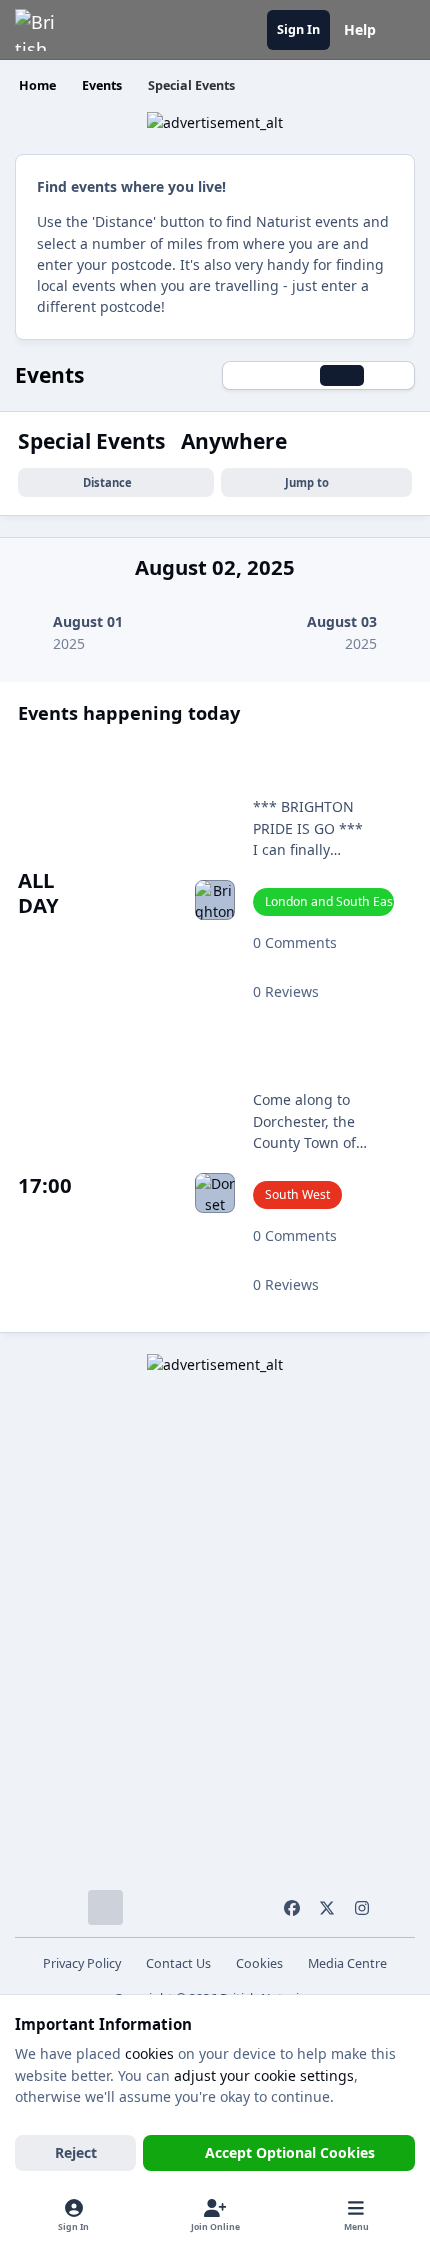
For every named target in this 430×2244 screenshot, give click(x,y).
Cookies (259, 1963)
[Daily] (342, 375)
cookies (149, 2053)
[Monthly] (248, 375)
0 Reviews (286, 991)
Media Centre (347, 1963)
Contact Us (178, 1963)
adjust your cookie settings (264, 2075)
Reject (76, 2152)
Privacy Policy (82, 1963)
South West (297, 1194)
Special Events (94, 441)
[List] (389, 375)
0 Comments (295, 942)
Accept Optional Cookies (290, 2152)
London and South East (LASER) (329, 901)
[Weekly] (295, 375)
